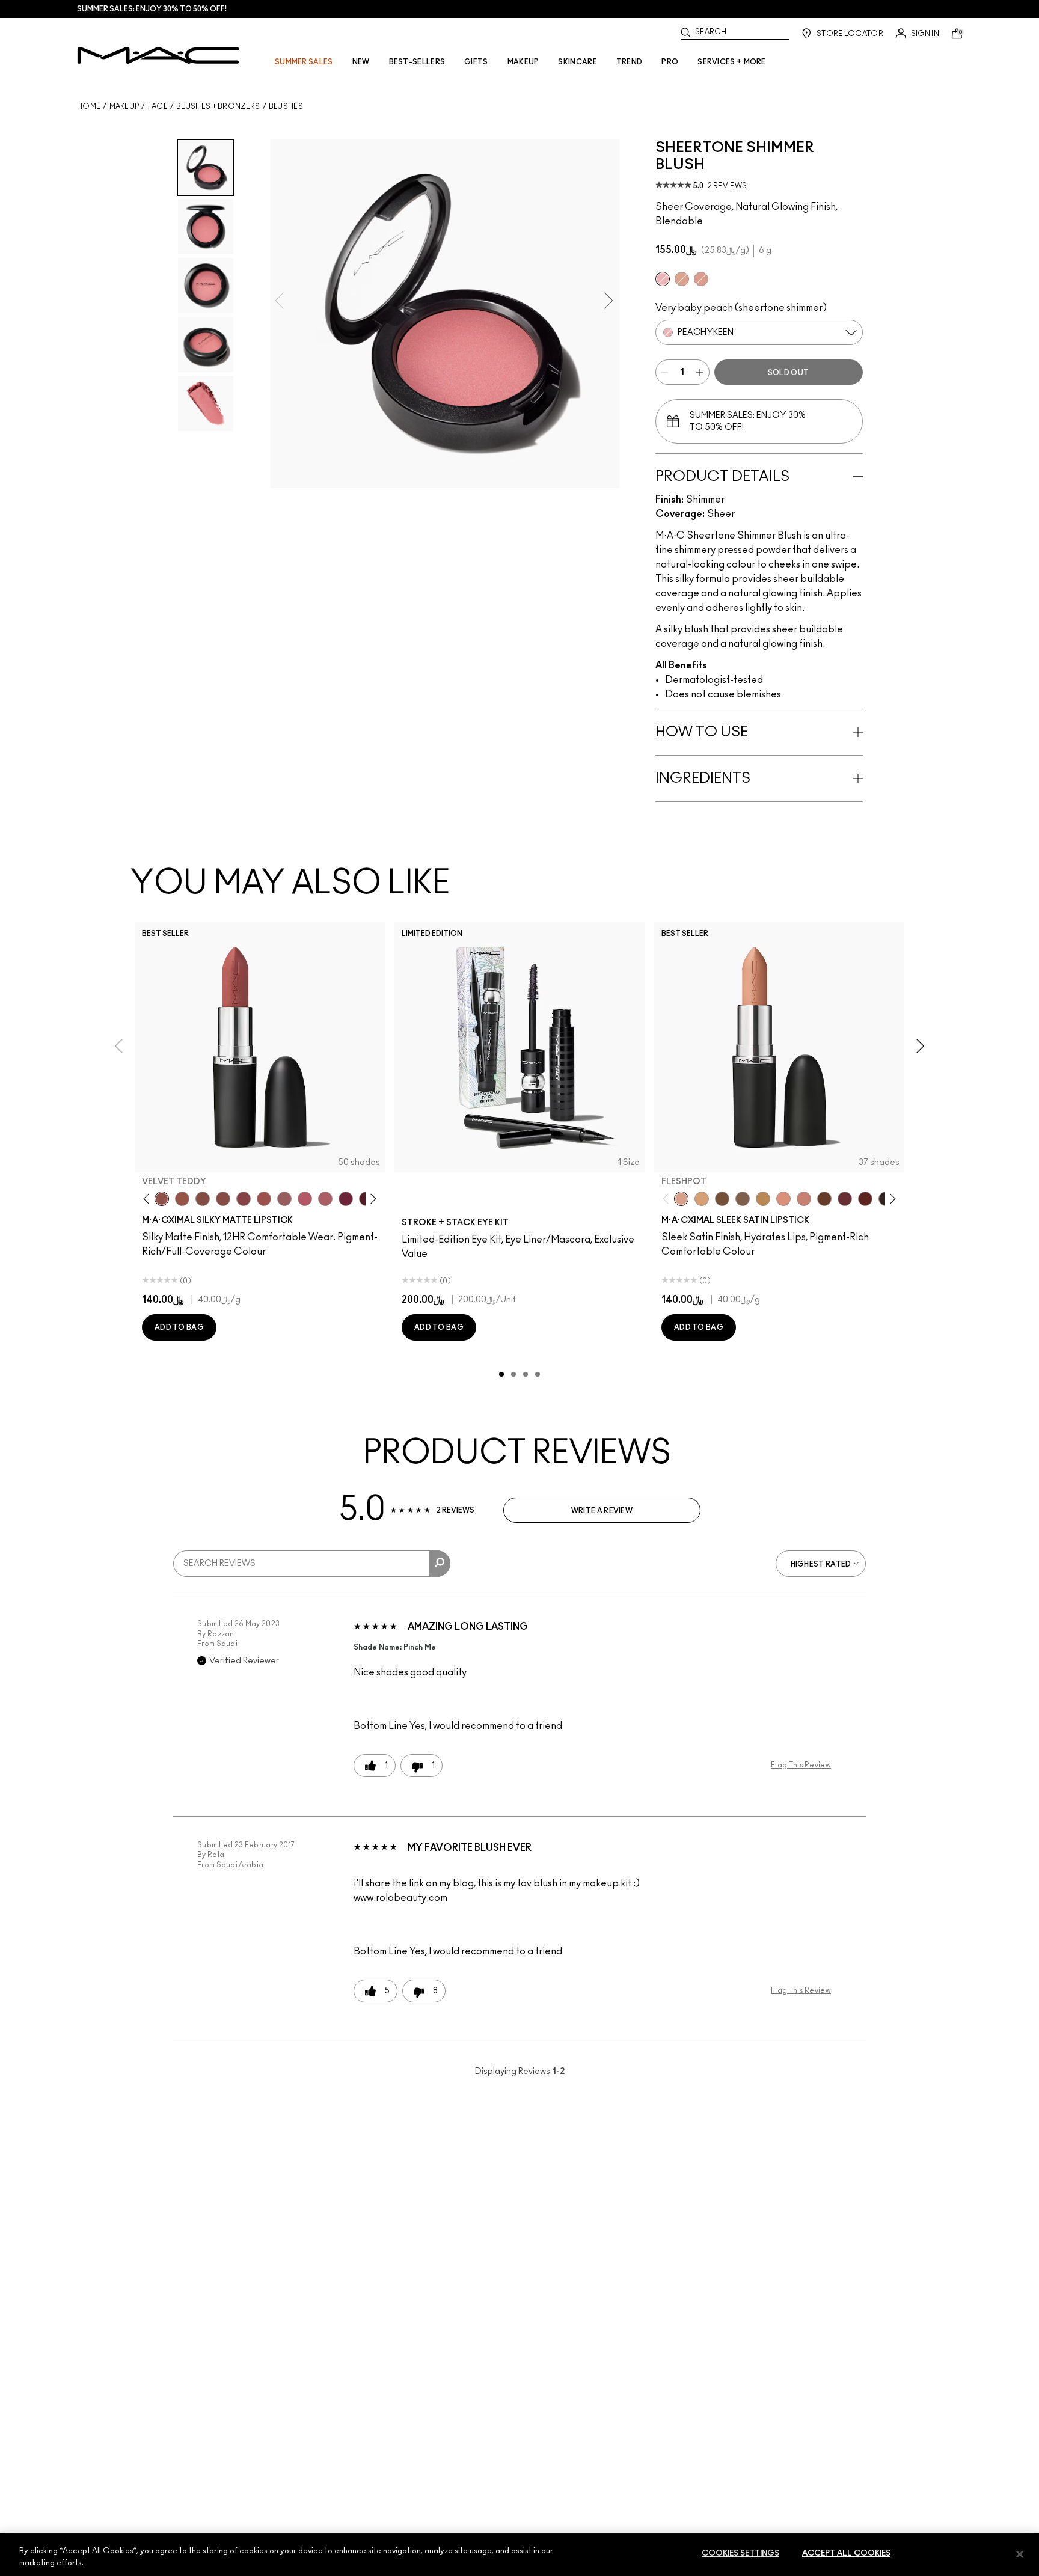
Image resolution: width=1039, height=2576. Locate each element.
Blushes (286, 106)
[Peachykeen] (663, 279)
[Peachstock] (702, 1199)
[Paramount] (865, 1199)
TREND (630, 62)
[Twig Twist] (244, 1199)
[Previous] (149, 1199)
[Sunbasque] (682, 279)
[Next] (371, 1199)
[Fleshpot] (681, 1199)
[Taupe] (182, 1199)
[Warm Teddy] (203, 1199)
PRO (670, 62)
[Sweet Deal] (264, 1199)
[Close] (1020, 2554)
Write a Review (602, 1511)
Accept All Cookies (846, 2553)
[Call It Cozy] (763, 1199)
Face (158, 106)
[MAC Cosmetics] (158, 55)
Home (89, 106)
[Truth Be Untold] (824, 1199)
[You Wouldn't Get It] (325, 1199)
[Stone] (743, 1199)
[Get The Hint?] (305, 1199)
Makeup (124, 106)
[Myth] (783, 1199)
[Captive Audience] (346, 1199)
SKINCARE (577, 62)
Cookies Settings (740, 2553)
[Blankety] (804, 1199)
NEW (361, 62)
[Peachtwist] (701, 279)
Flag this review (801, 1765)
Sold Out (788, 373)
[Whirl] (223, 1199)
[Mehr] (284, 1199)
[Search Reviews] (440, 1564)
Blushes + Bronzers (218, 106)
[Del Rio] (845, 1199)
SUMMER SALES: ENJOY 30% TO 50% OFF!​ (152, 9)
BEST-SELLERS (417, 62)
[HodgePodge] (722, 1199)
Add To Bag (179, 1327)
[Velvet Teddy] (162, 1199)
